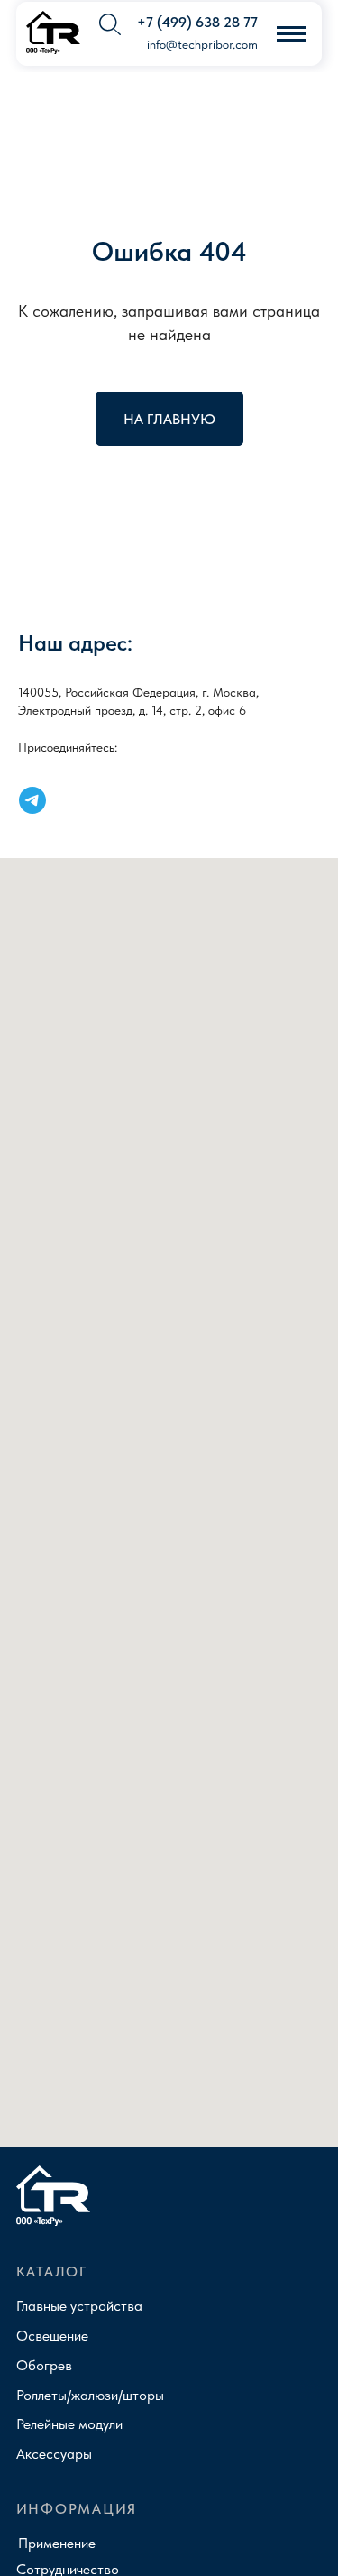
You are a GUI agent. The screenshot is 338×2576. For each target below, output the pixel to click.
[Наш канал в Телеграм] (32, 800)
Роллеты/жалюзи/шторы (90, 2395)
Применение (57, 2543)
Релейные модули (69, 2424)
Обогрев (44, 2365)
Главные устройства (79, 2305)
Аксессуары (54, 2453)
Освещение (52, 2335)
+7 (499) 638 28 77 (197, 22)
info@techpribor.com (202, 45)
